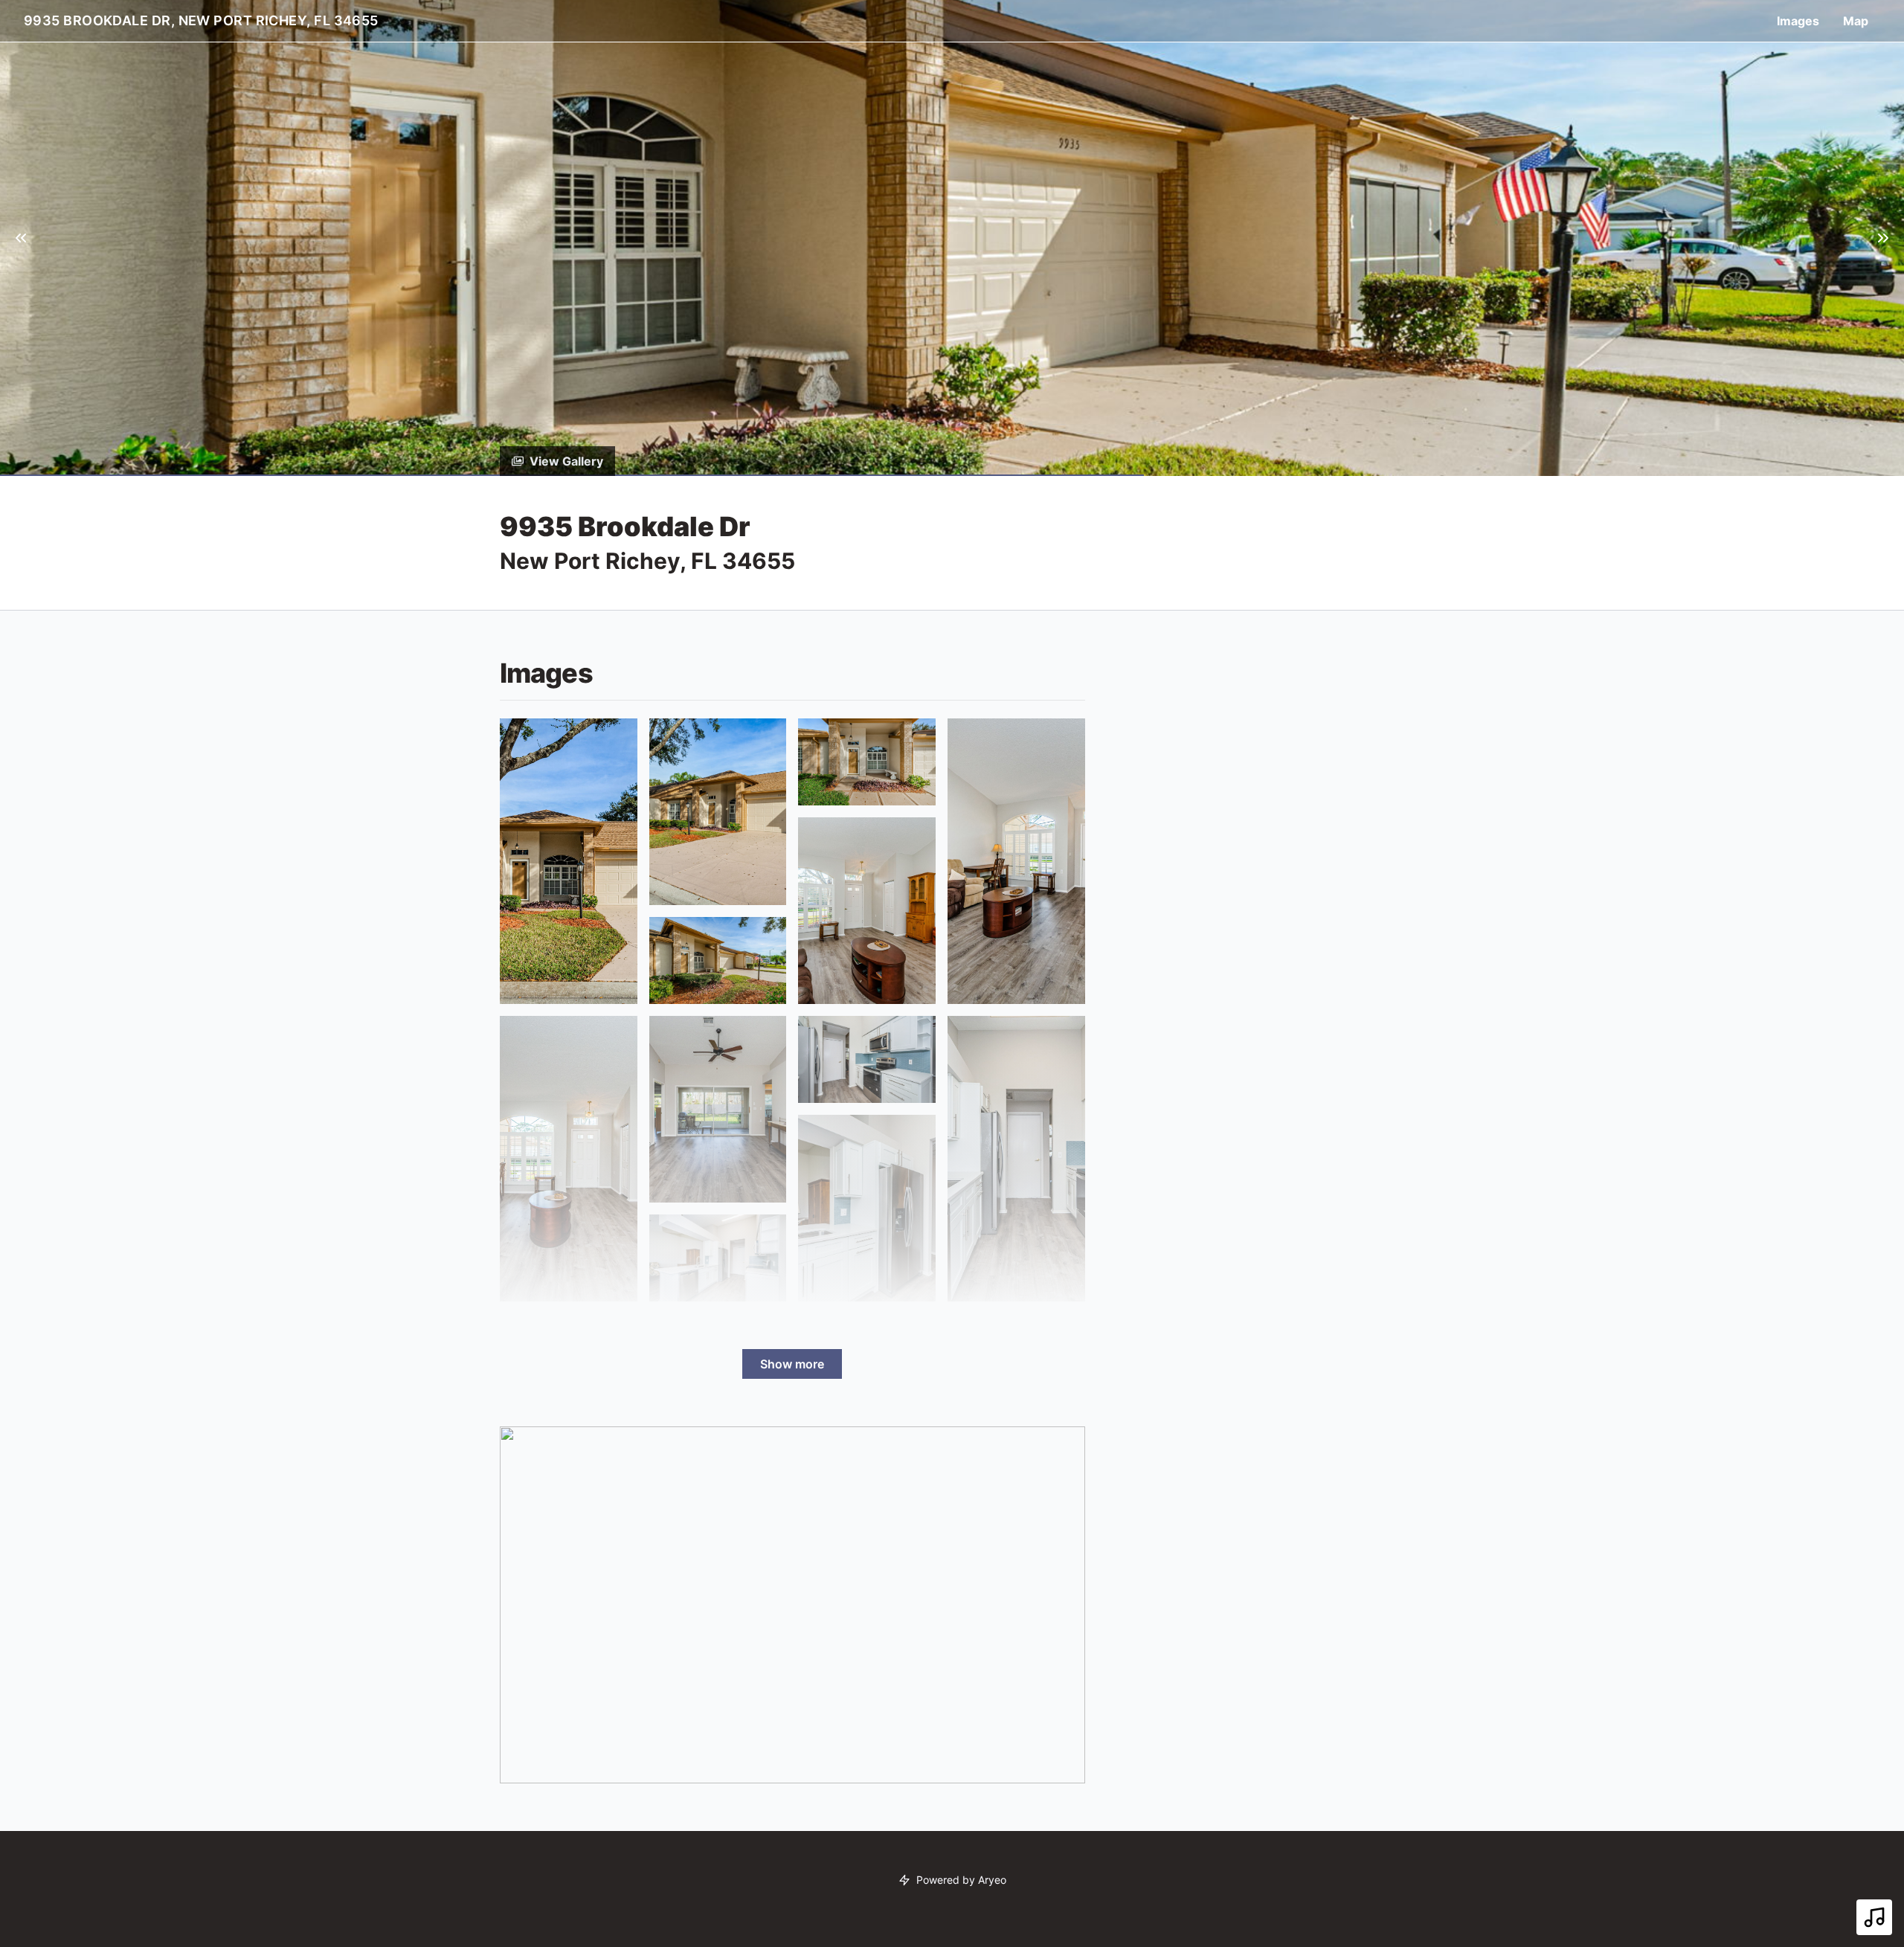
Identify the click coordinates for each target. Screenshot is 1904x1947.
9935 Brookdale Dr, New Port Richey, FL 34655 (201, 20)
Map (1856, 21)
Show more (792, 1364)
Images (1798, 21)
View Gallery (566, 461)
